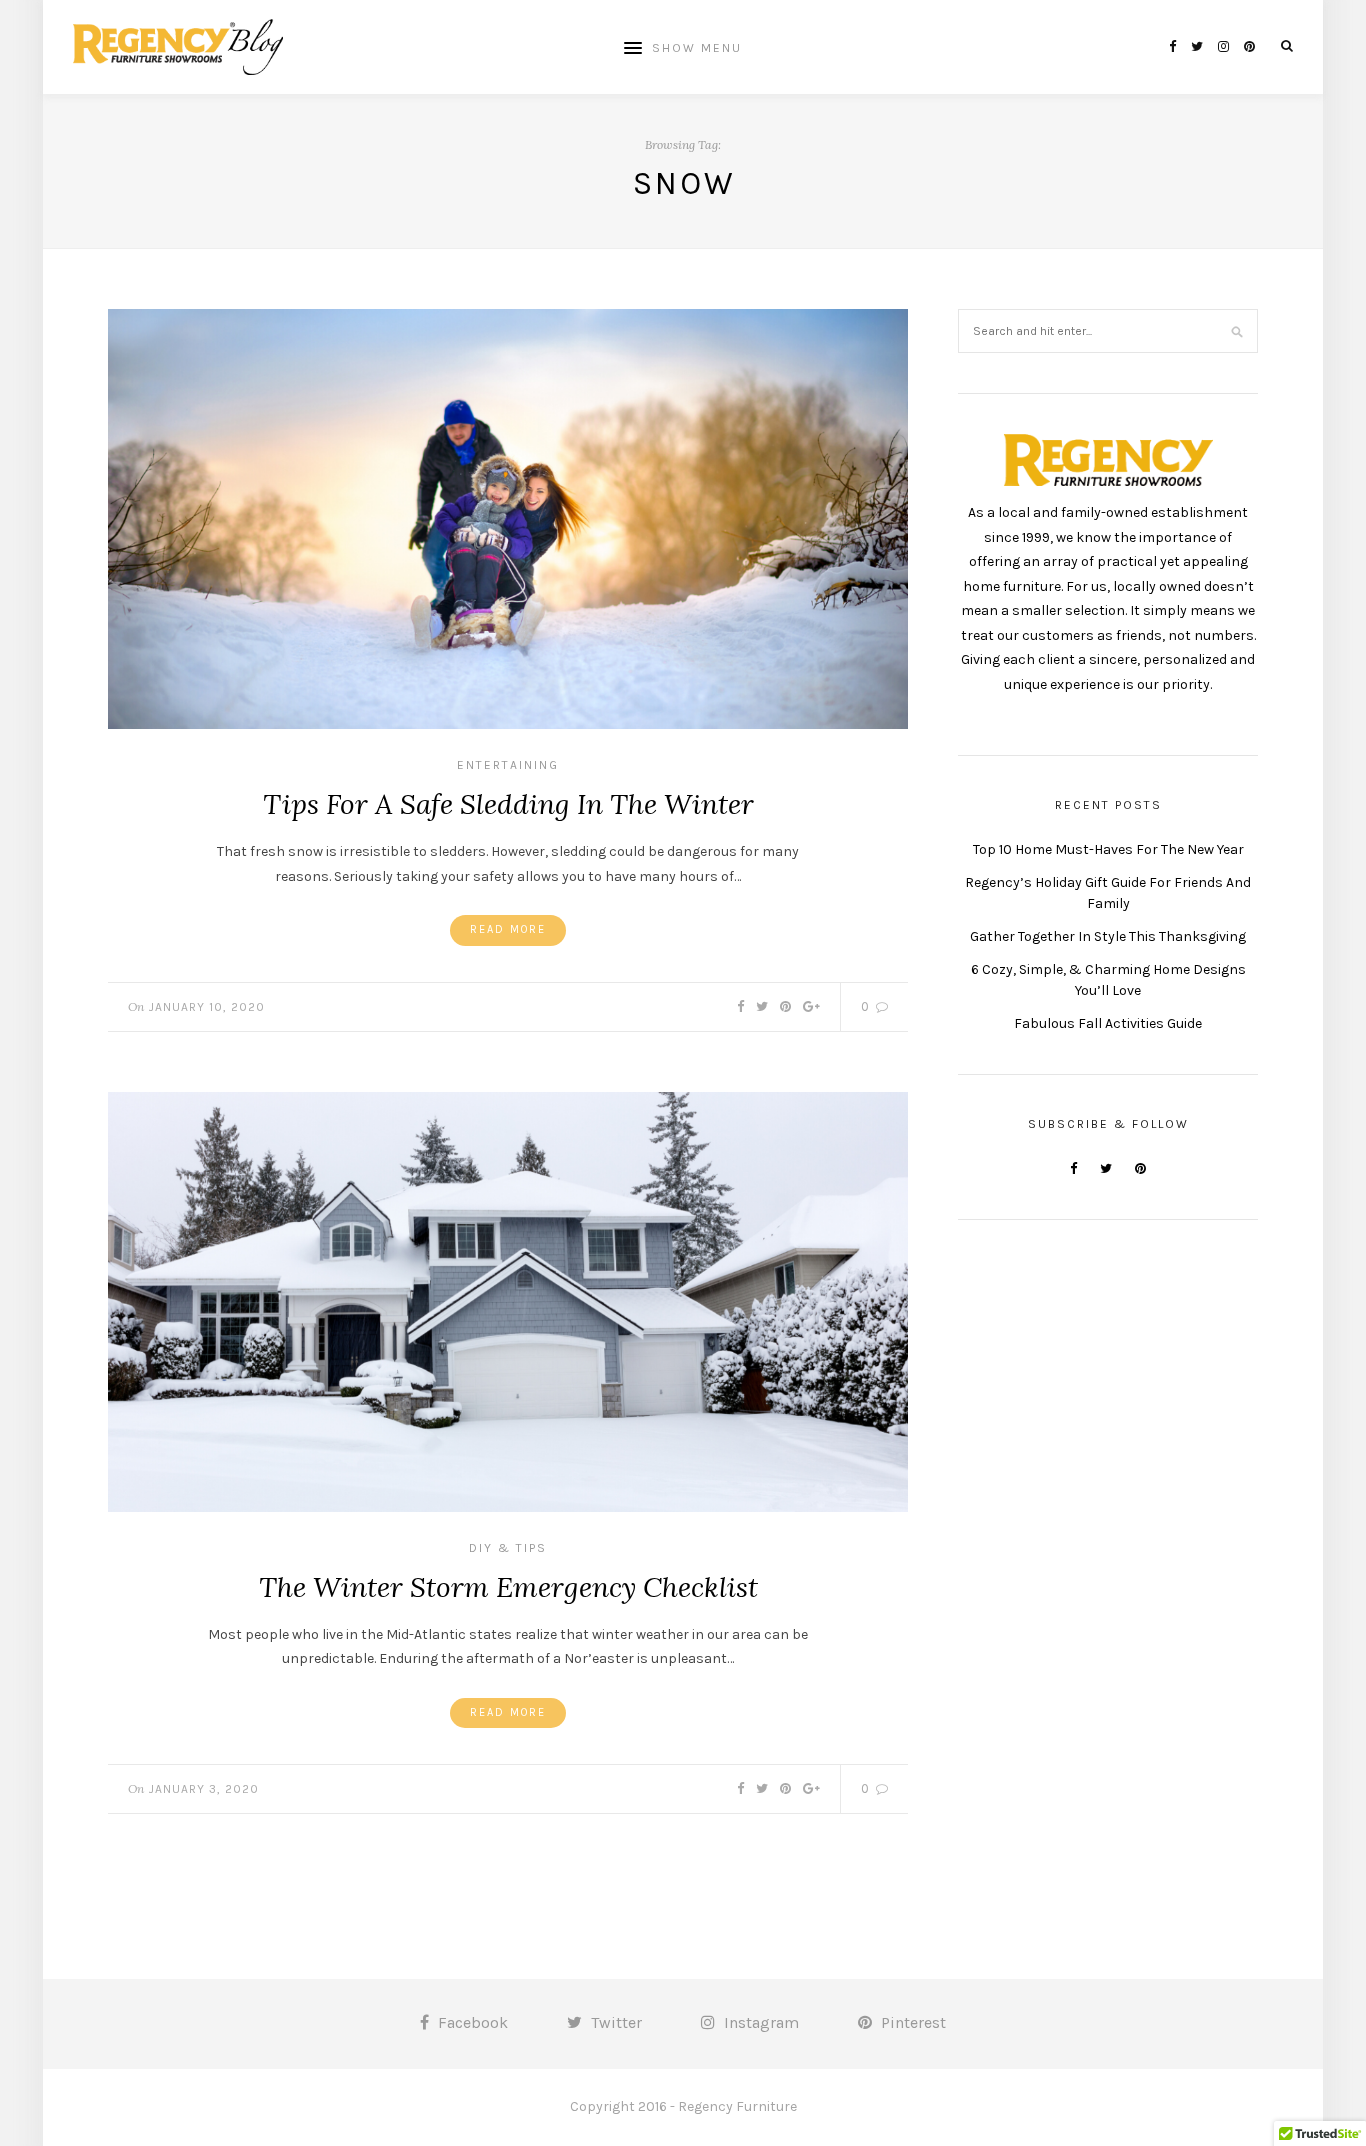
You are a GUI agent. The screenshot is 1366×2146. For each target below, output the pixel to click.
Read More (508, 929)
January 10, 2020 (207, 1007)
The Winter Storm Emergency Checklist (508, 1587)
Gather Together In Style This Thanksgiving (1108, 936)
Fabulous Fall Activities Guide (1108, 1023)
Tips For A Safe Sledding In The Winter (508, 804)
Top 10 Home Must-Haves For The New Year (1108, 849)
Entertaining (508, 765)
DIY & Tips (508, 1548)
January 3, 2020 (204, 1789)
